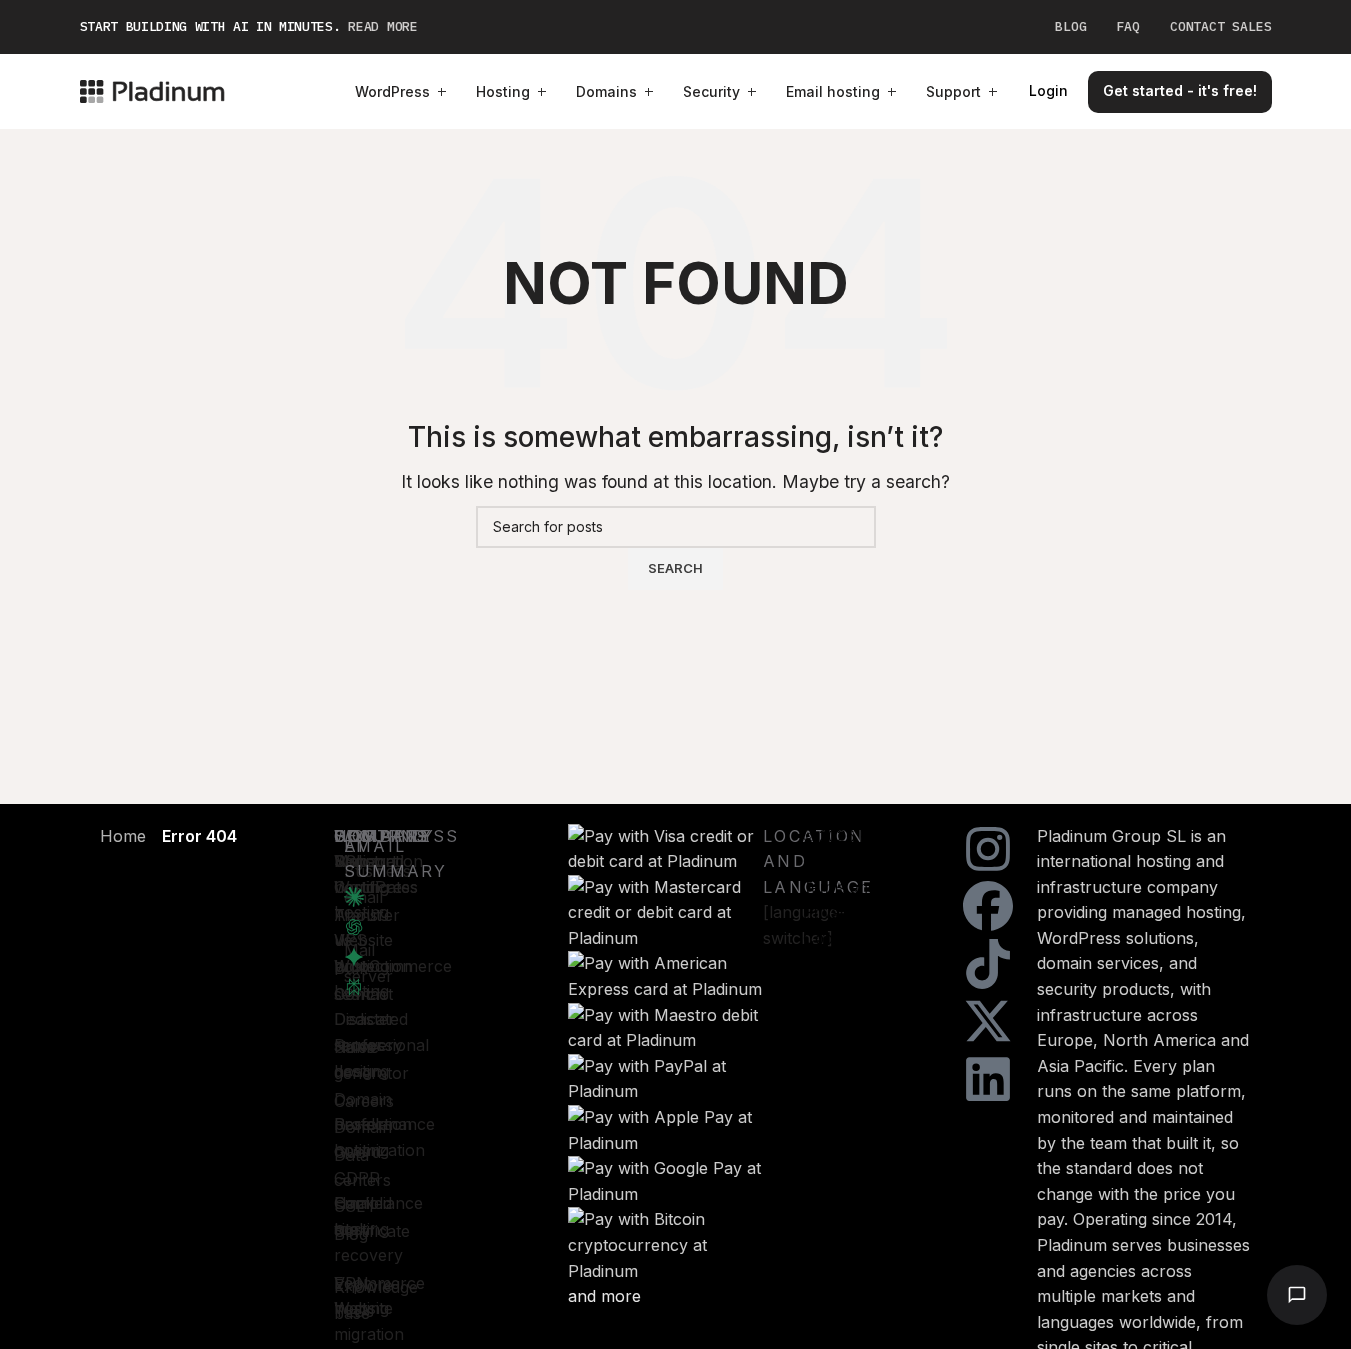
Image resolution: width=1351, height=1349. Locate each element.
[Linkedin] (988, 1079)
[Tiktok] (988, 964)
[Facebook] (988, 906)
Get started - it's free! (1180, 90)
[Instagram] (988, 849)
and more (604, 1296)
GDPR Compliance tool (378, 1203)
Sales (354, 1047)
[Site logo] (152, 90)
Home (123, 836)
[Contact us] (1297, 1295)
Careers (364, 1101)
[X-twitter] (988, 1021)
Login (1048, 90)
